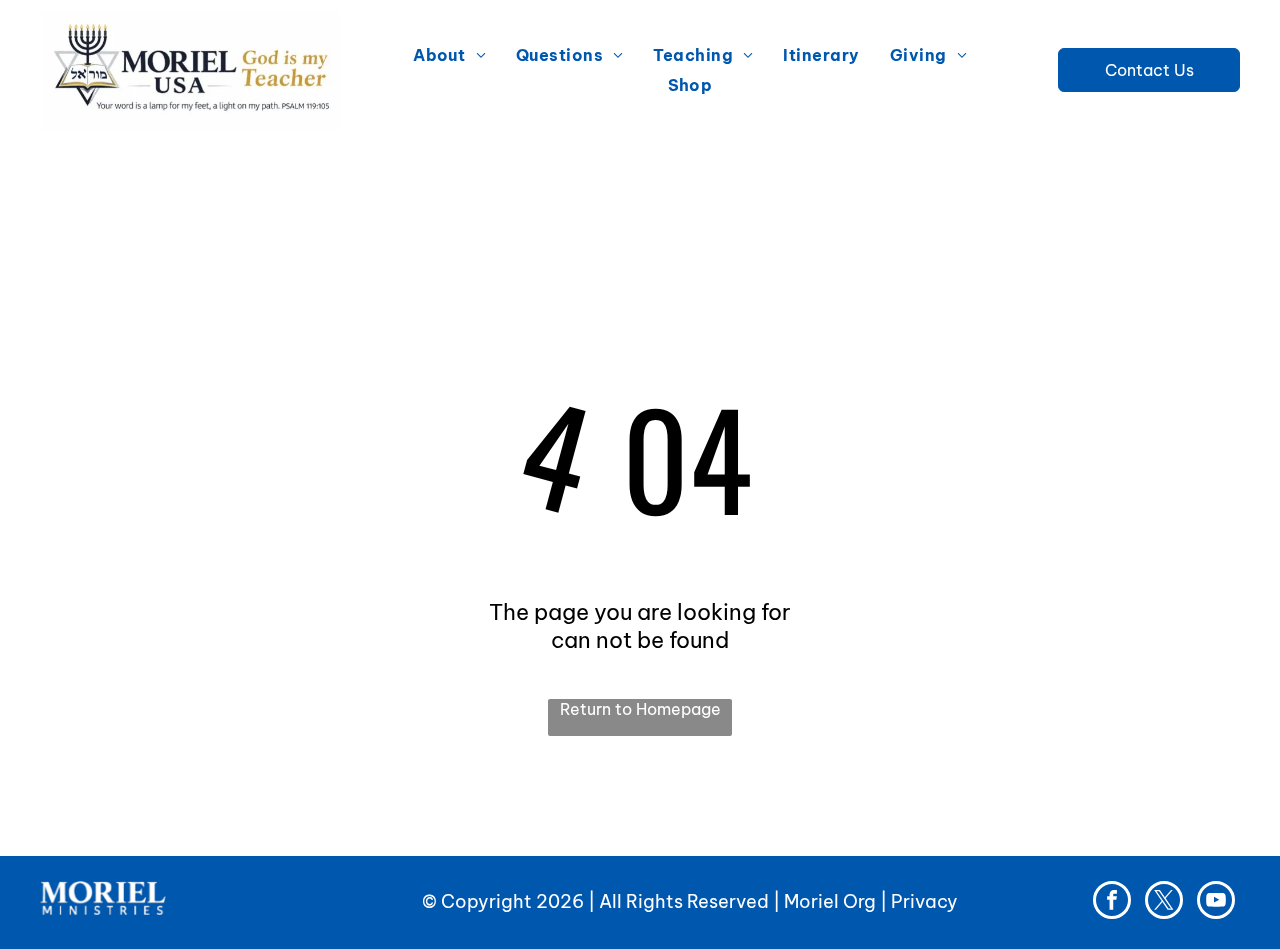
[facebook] (1112, 902)
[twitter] (1164, 902)
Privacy (924, 901)
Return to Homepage (640, 709)
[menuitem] (449, 55)
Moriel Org (830, 901)
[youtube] (1216, 902)
